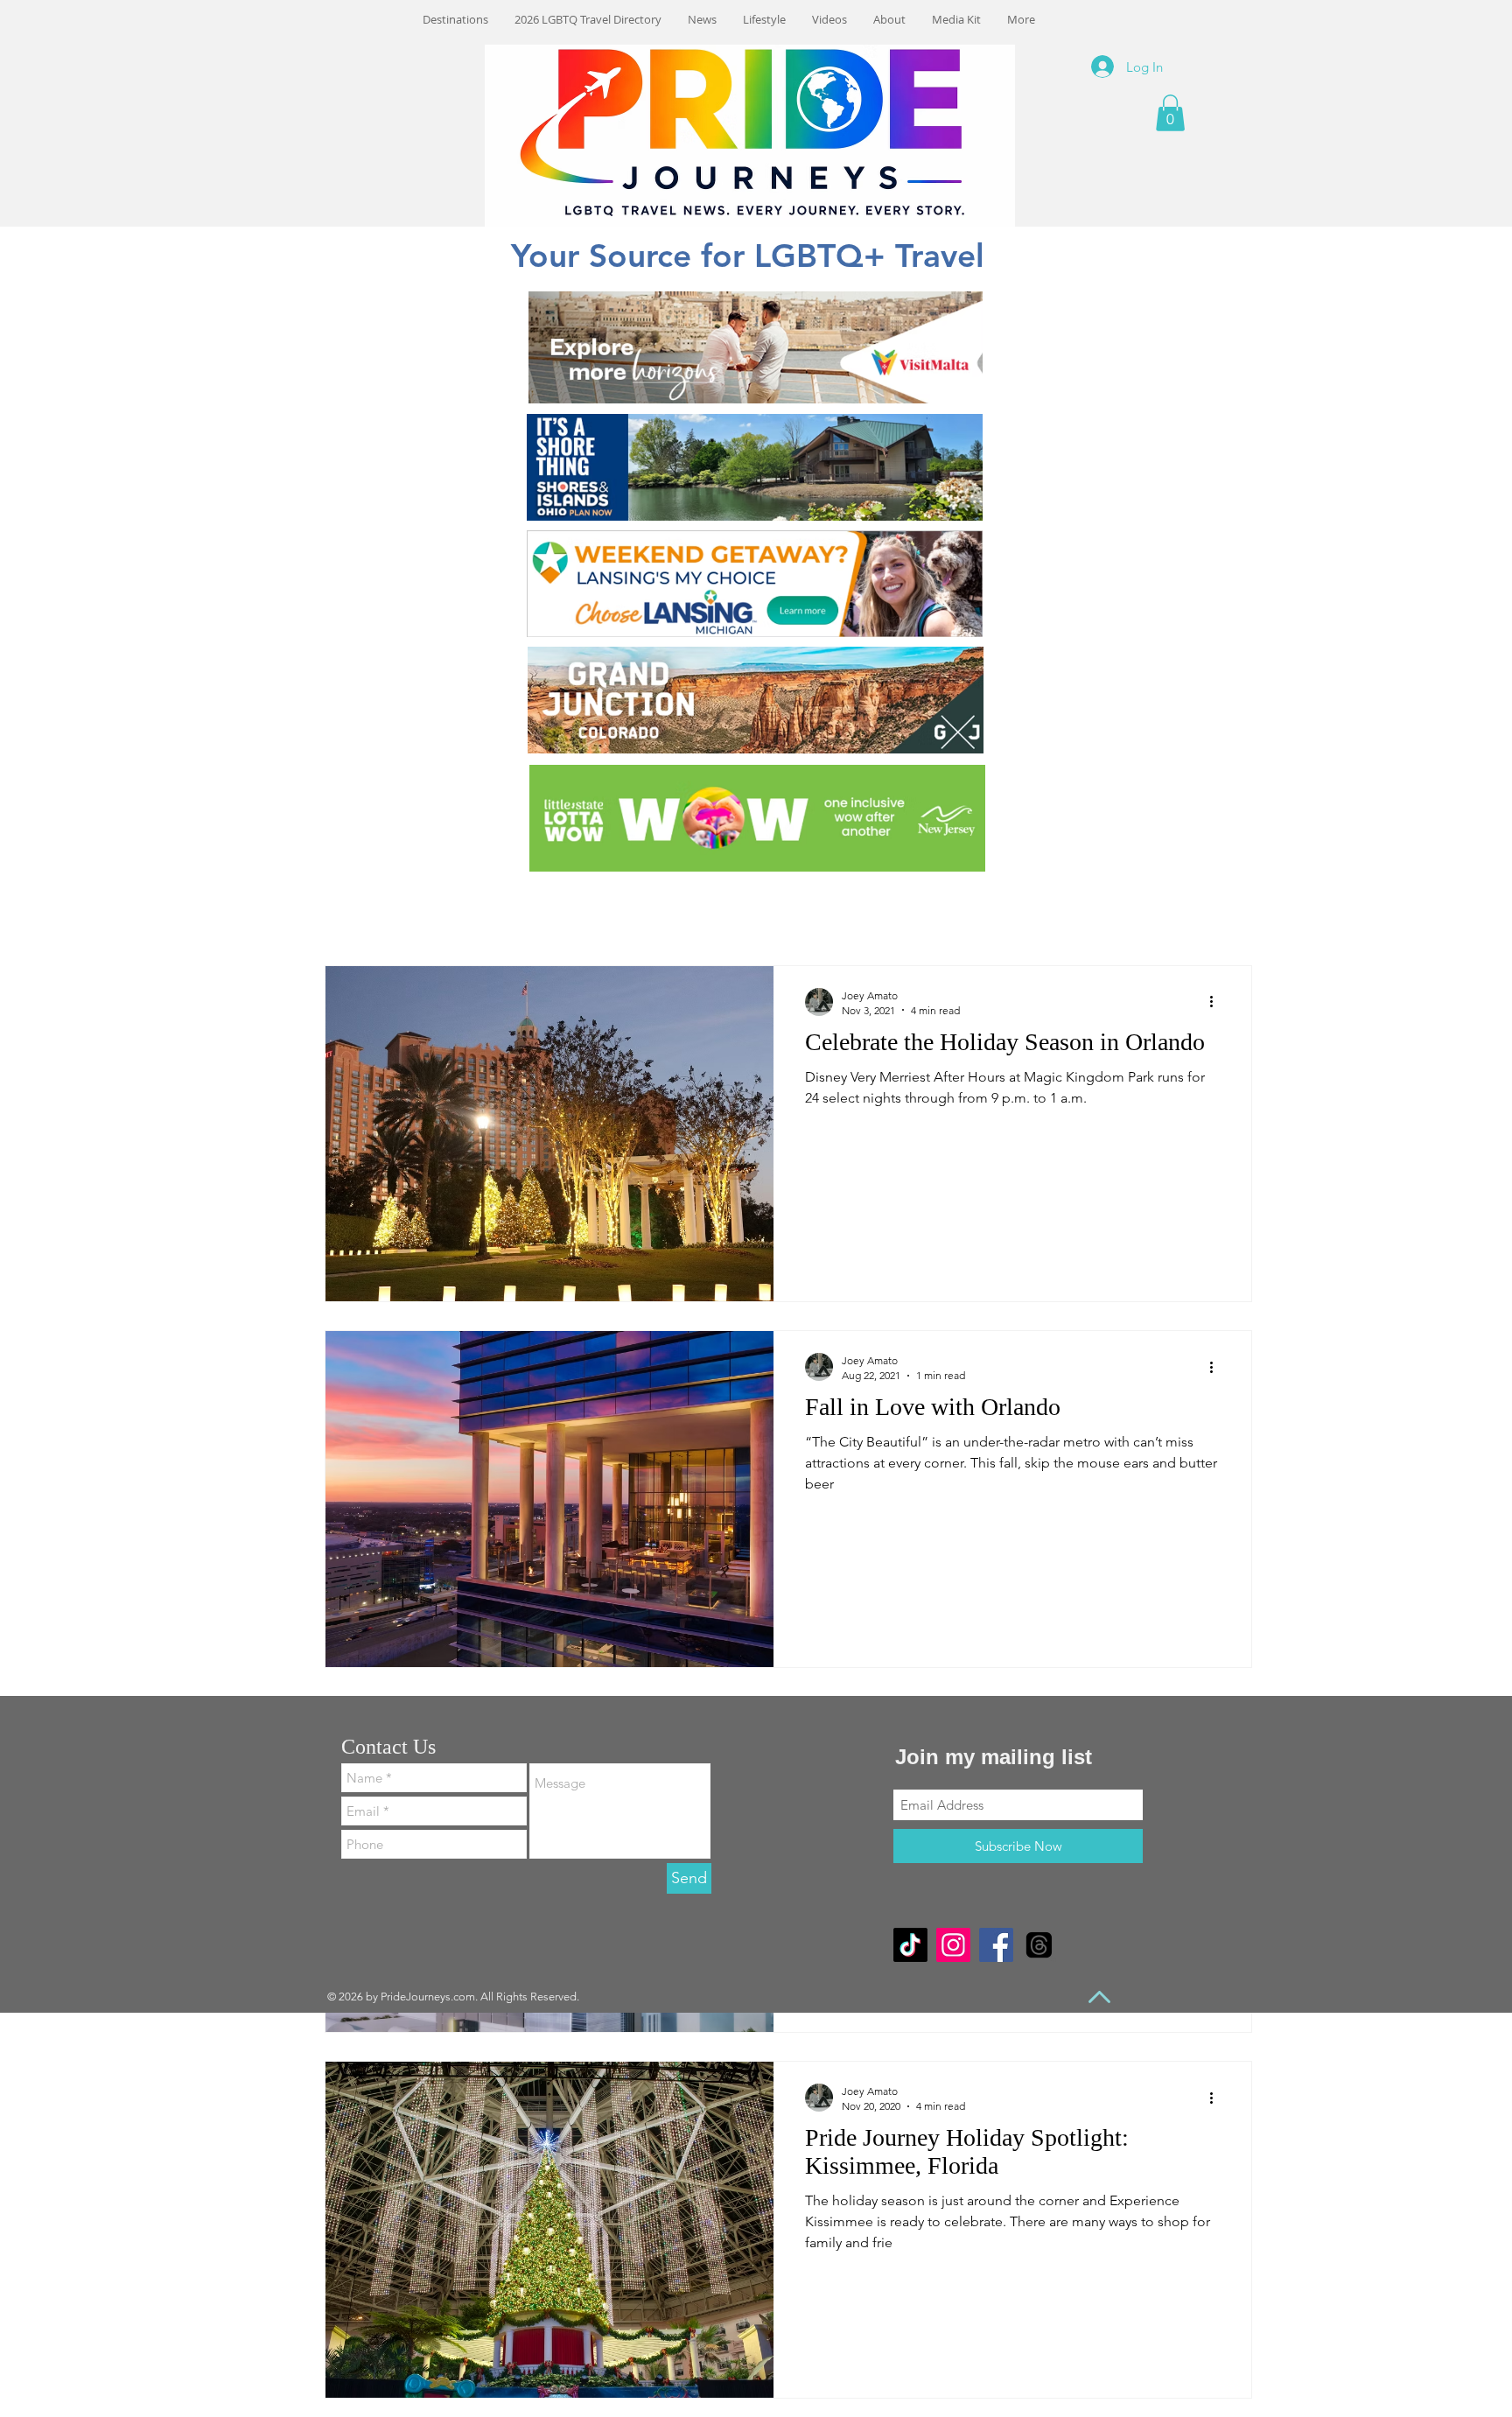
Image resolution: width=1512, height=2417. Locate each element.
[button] (1170, 113)
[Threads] (1039, 1945)
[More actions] (1217, 1002)
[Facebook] (996, 1945)
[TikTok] (910, 1945)
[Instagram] (953, 1945)
